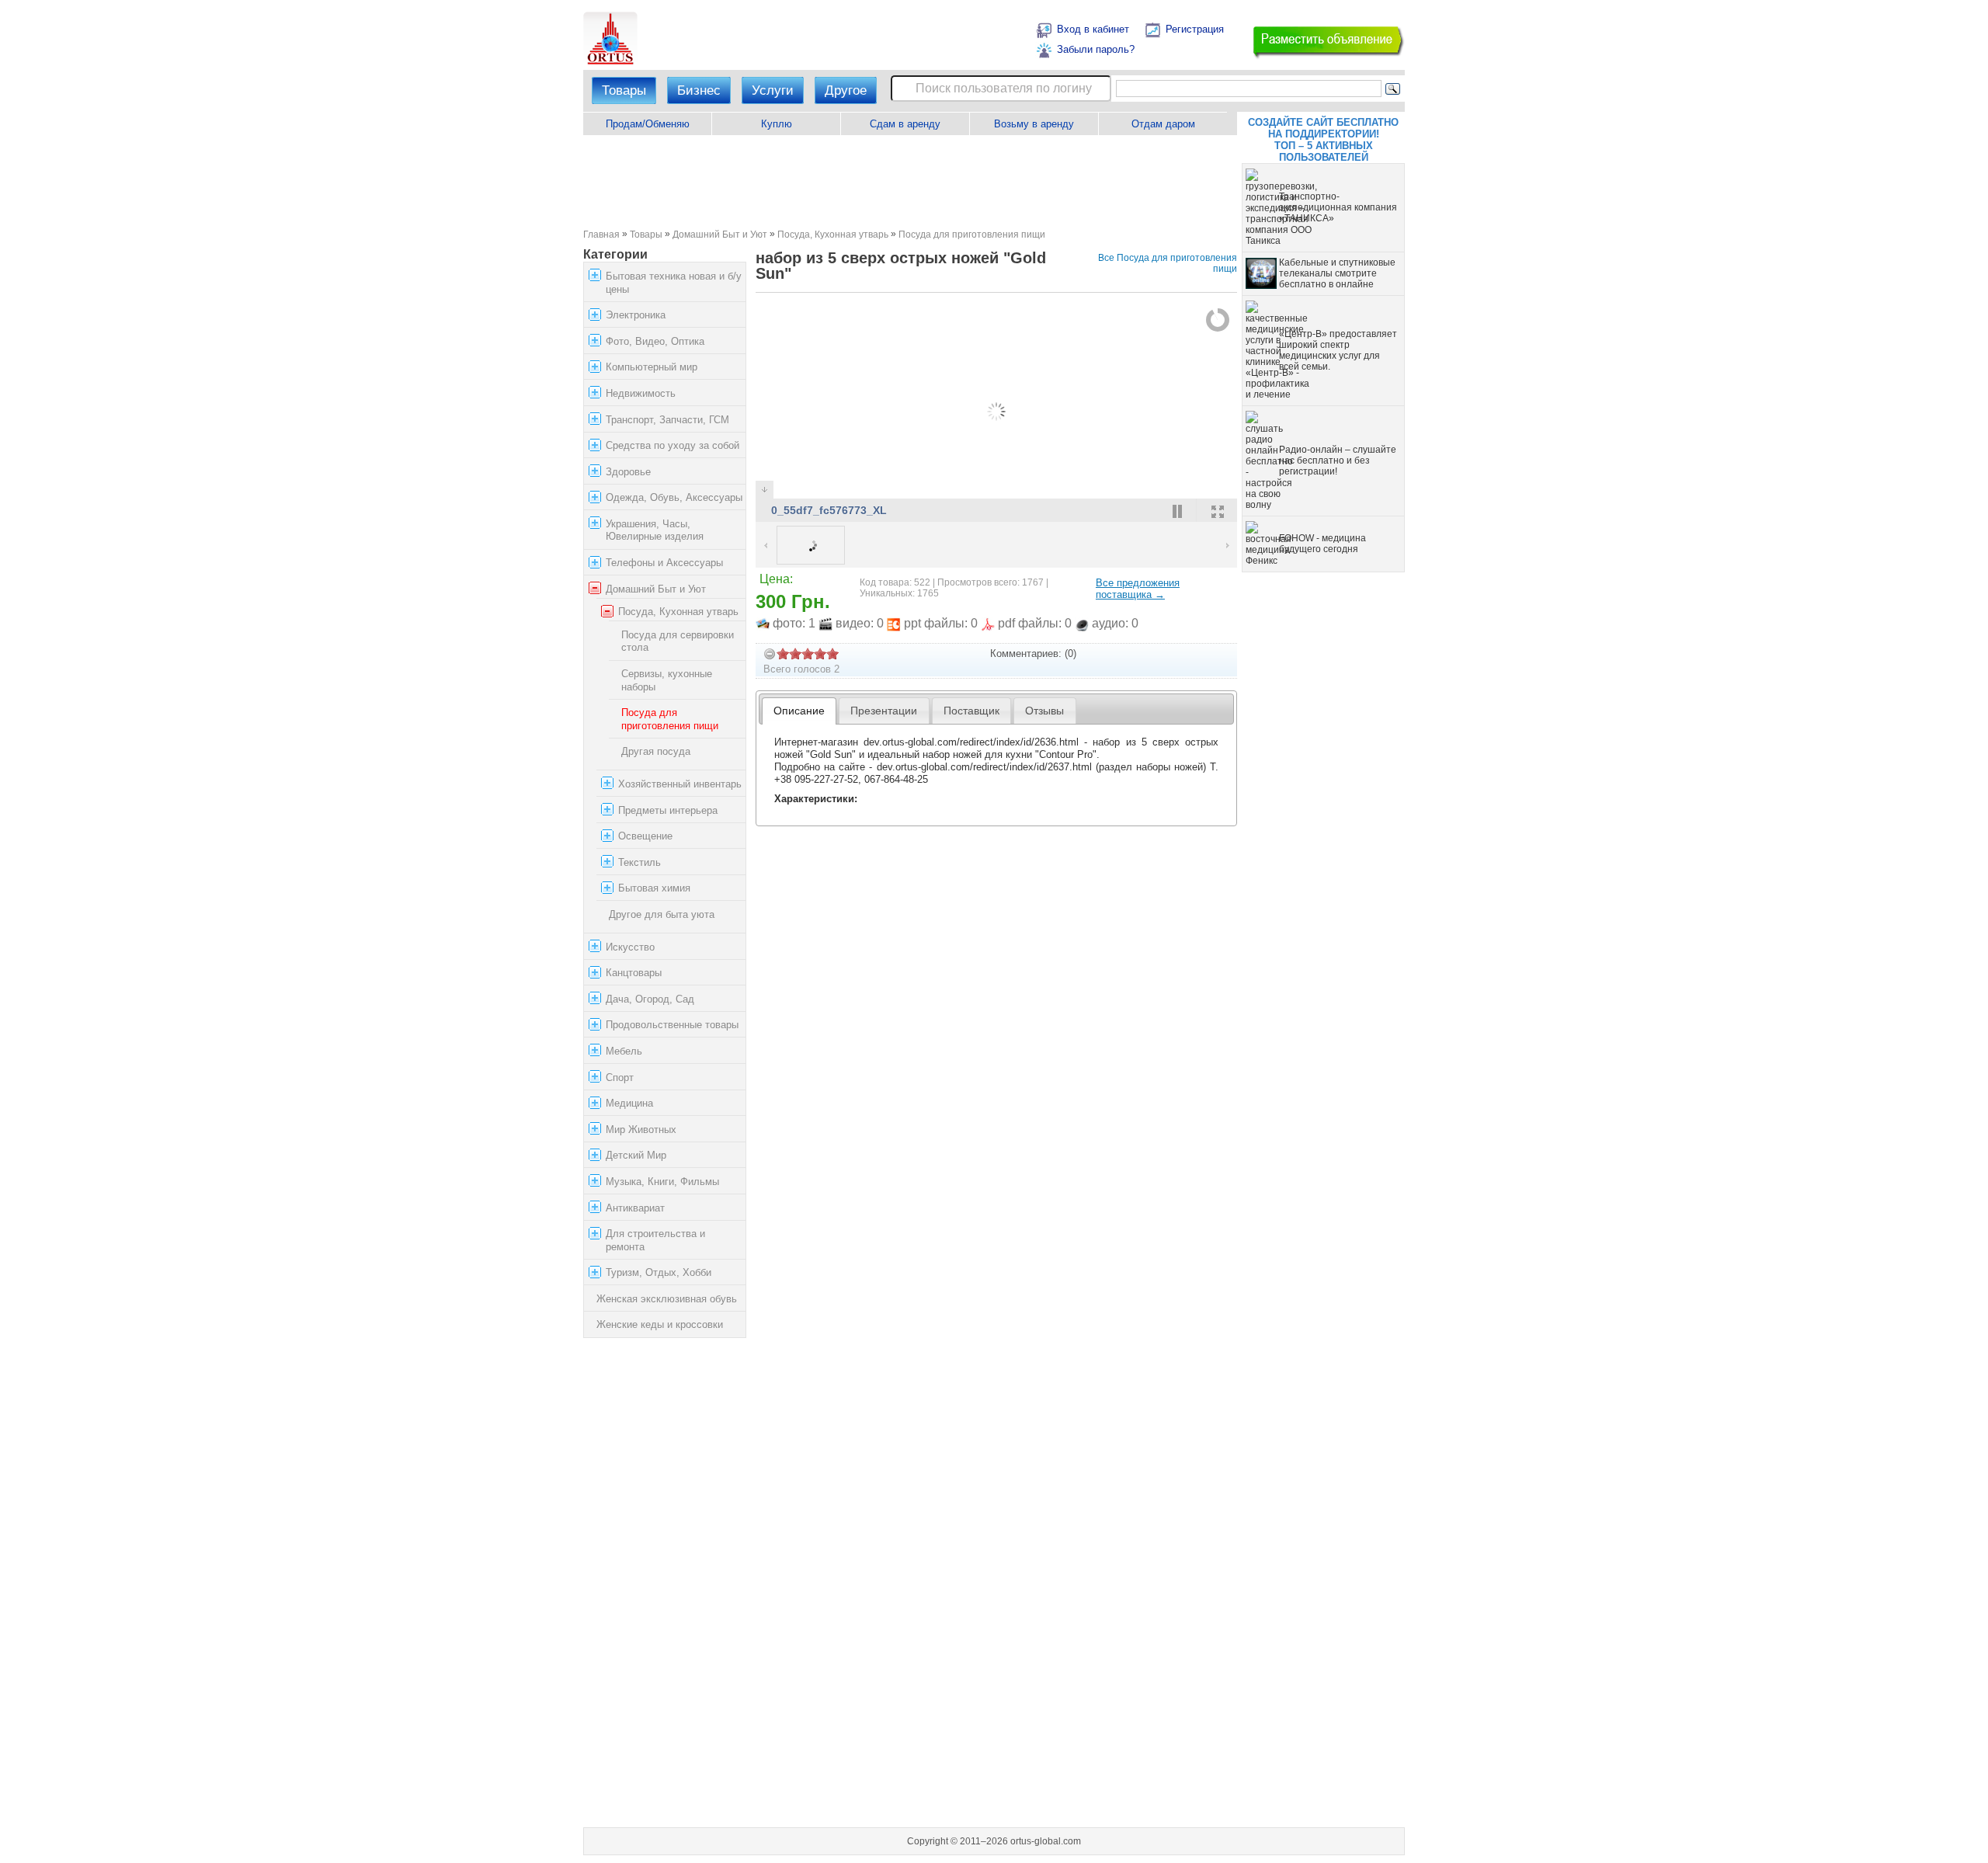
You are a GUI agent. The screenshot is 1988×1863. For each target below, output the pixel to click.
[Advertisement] (910, 182)
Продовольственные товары (672, 1025)
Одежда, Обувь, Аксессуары (674, 497)
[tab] (799, 711)
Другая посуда (656, 751)
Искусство (630, 947)
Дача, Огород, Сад (650, 999)
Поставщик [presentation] (971, 711)
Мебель (624, 1051)
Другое (846, 90)
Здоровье (628, 472)
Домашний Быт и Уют (720, 234)
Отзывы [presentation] (1044, 711)
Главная (601, 234)
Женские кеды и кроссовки (660, 1325)
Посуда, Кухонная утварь (833, 234)
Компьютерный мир (652, 367)
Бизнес (699, 90)
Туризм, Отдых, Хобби (659, 1272)
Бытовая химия (654, 888)
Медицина (629, 1103)
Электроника (636, 315)
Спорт (620, 1077)
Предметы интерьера (668, 810)
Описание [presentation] (799, 711)
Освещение (645, 836)
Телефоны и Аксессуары (664, 563)
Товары (624, 90)
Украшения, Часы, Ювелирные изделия (655, 530)
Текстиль (639, 862)
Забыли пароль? (1096, 49)
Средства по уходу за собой (673, 445)
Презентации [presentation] (884, 711)
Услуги (773, 90)
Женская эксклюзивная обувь (667, 1299)
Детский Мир (636, 1155)
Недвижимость (641, 393)
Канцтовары (634, 973)
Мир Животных (641, 1130)
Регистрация (1195, 29)
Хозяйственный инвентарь (680, 784)
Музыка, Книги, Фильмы (662, 1182)
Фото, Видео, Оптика (655, 341)
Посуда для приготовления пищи (972, 234)
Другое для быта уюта (662, 914)
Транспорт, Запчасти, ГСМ (667, 420)
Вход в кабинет (1093, 29)
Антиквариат (635, 1208)
